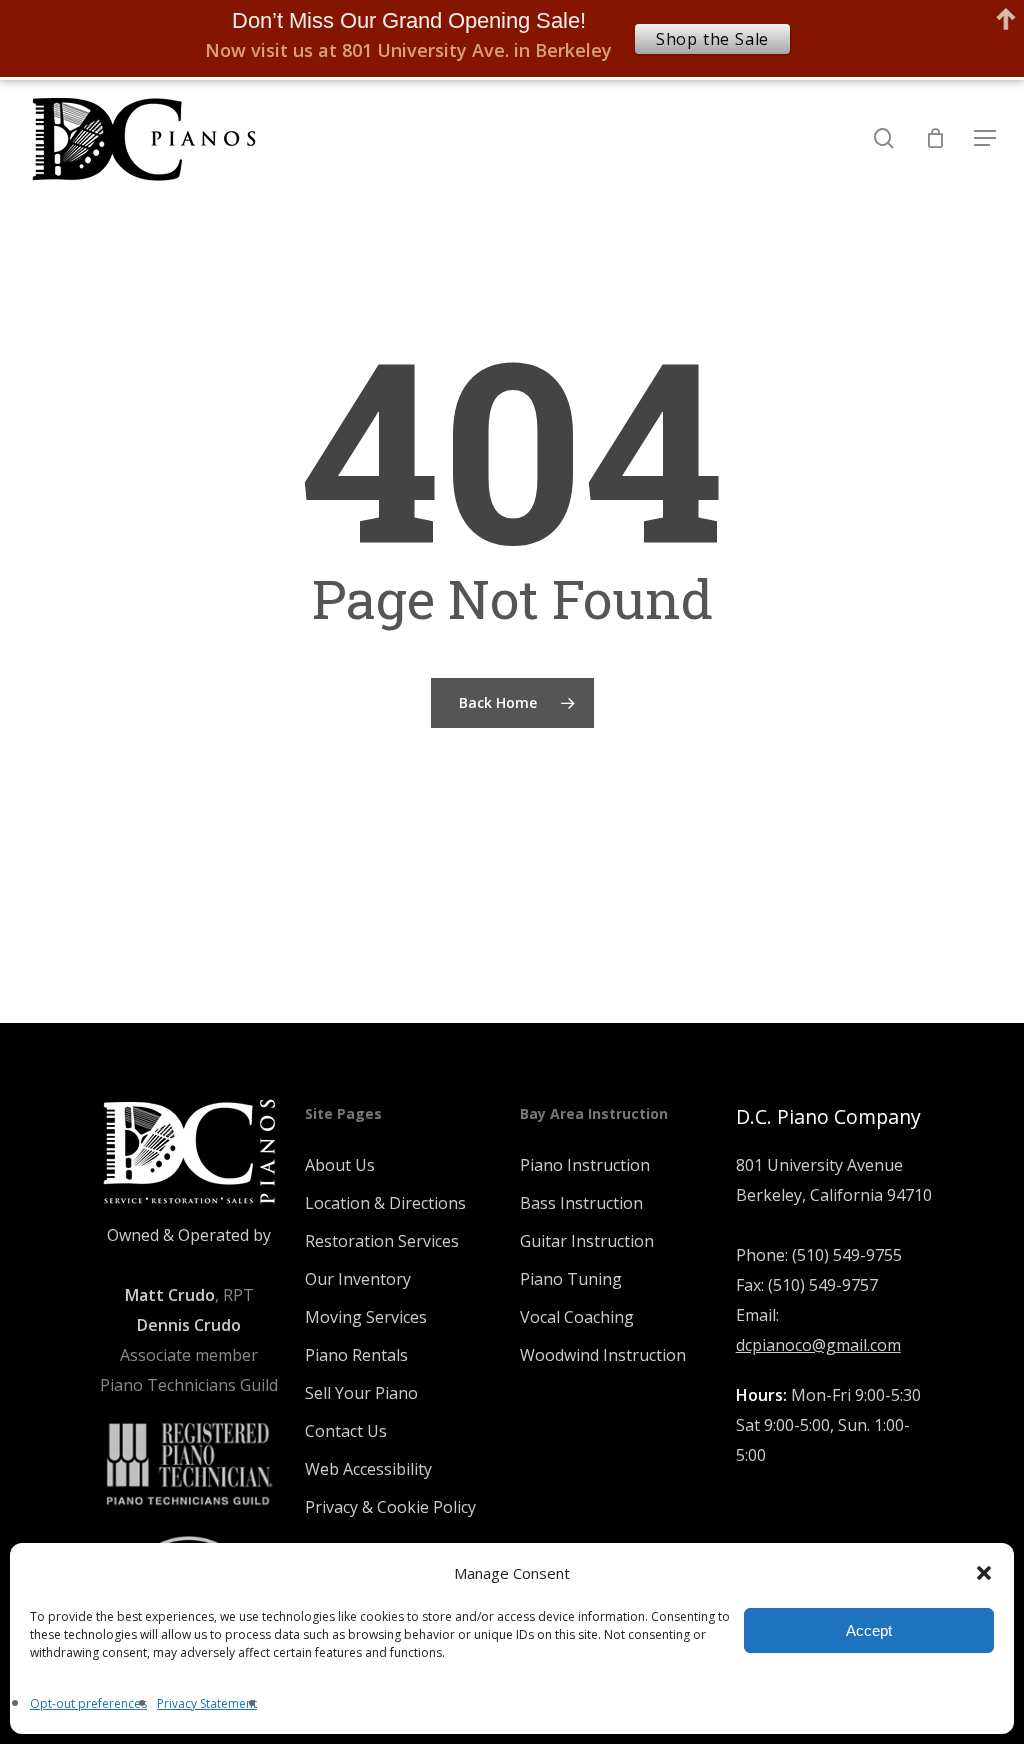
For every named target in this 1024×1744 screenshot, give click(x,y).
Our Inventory (358, 1279)
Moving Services (366, 1317)
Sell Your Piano (361, 1393)
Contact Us (346, 1431)
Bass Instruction (581, 1203)
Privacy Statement (207, 1703)
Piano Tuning (571, 1279)
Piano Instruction (585, 1165)
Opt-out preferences (88, 1703)
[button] (984, 1573)
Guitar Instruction (587, 1241)
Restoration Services (382, 1241)
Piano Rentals (356, 1355)
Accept (869, 1630)
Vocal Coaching (577, 1317)
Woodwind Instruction (603, 1355)
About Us (340, 1165)
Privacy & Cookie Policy (390, 1507)
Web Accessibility (368, 1469)
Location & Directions (385, 1203)
